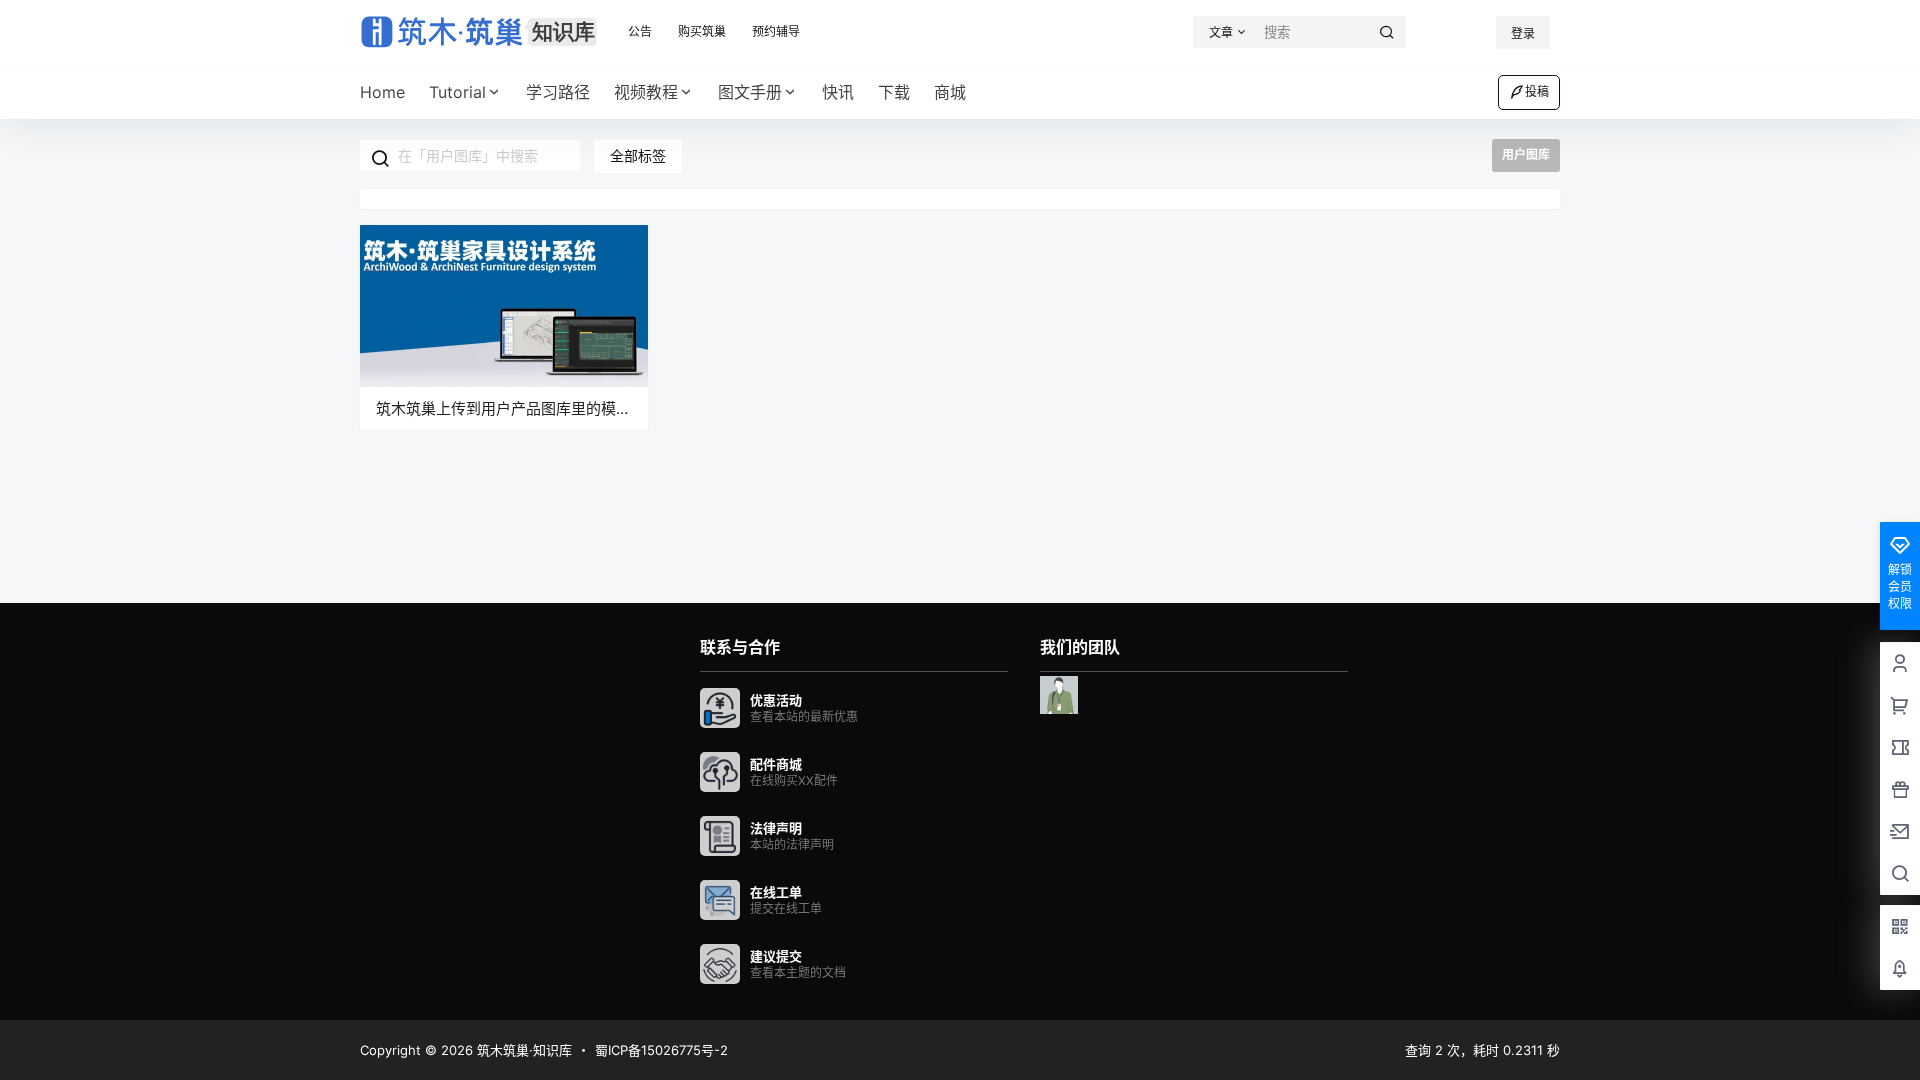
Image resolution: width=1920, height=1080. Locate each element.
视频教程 (646, 92)
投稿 (1537, 91)
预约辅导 (776, 31)
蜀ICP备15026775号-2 (661, 1050)
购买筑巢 (702, 31)
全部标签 (638, 155)
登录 (1523, 33)
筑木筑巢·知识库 (522, 1050)
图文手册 (750, 92)
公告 (640, 31)
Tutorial (457, 92)
